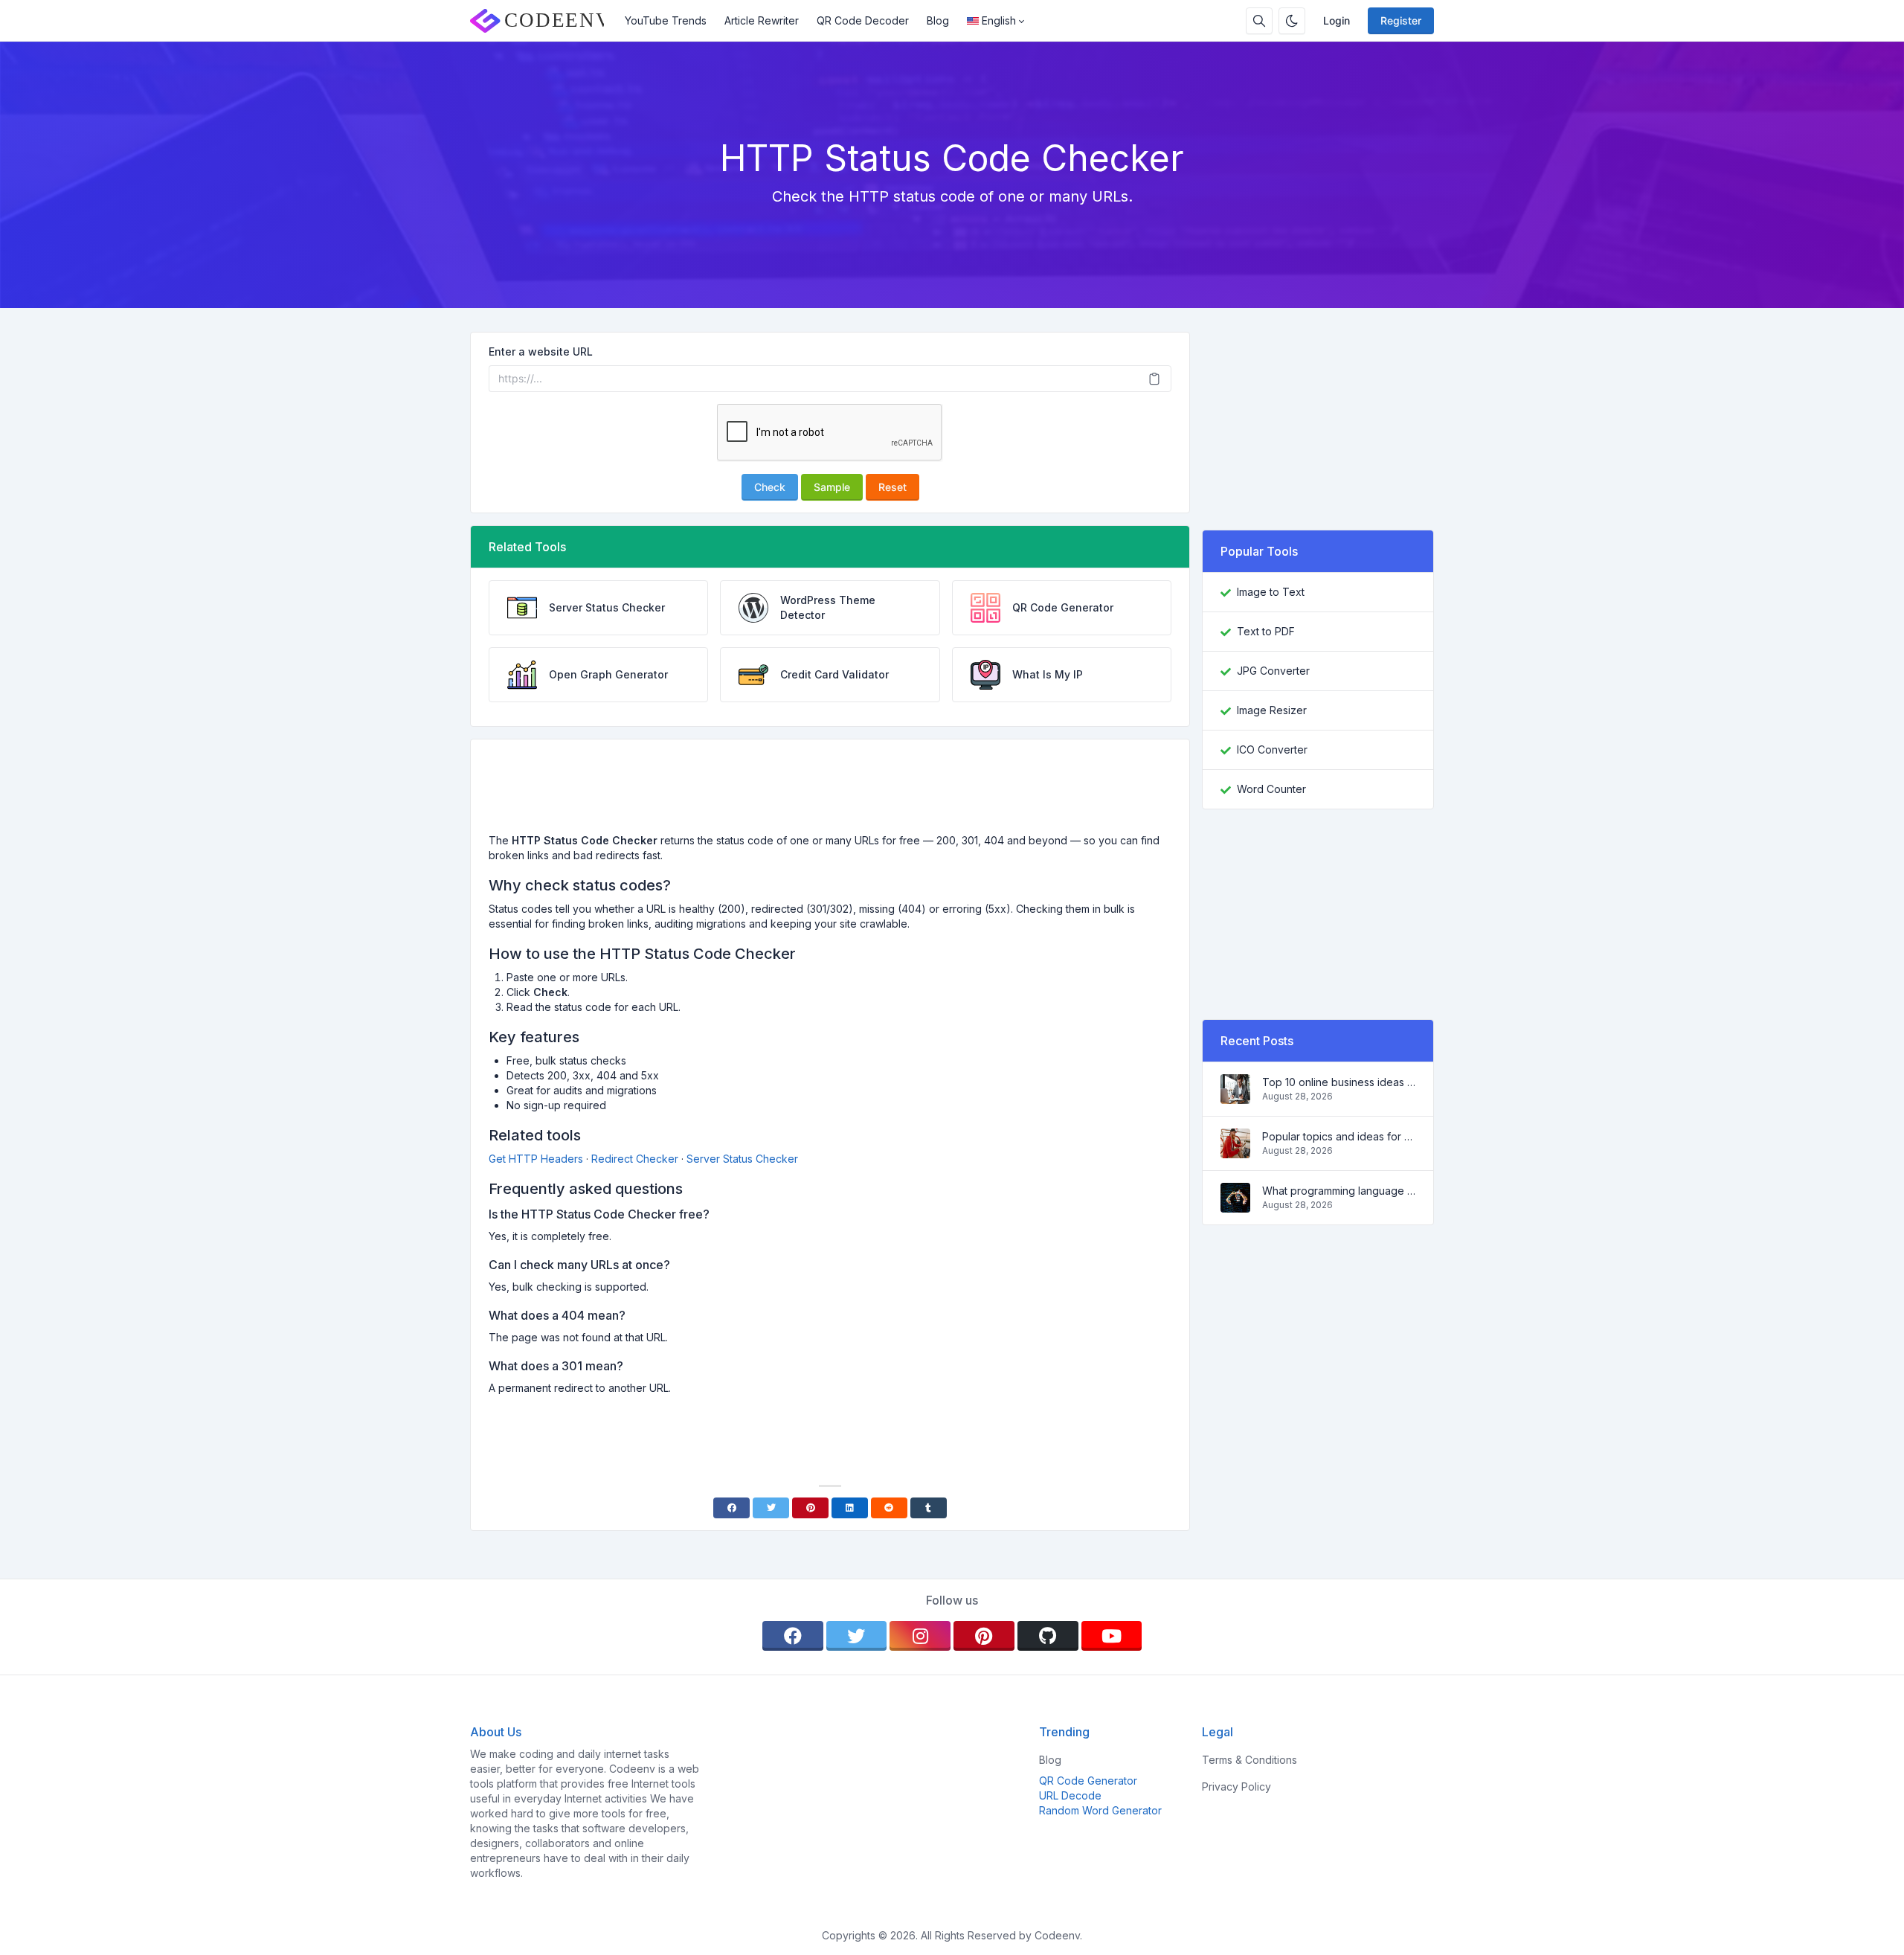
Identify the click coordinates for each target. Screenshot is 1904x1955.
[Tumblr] (929, 1508)
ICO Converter (1272, 749)
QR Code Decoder (863, 20)
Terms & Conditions (1249, 1760)
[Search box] (1259, 21)
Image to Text (1271, 592)
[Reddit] (889, 1508)
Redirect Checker (635, 1159)
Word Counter (1271, 789)
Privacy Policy (1236, 1787)
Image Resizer (1272, 710)
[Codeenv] (543, 21)
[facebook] (793, 1636)
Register (1401, 20)
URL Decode (1070, 1795)
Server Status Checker (742, 1159)
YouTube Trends (666, 20)
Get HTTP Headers (536, 1159)
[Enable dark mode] (1292, 21)
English (999, 20)
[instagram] (920, 1636)
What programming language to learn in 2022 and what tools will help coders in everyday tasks (1339, 1191)
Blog (938, 20)
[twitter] (857, 1636)
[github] (1048, 1636)
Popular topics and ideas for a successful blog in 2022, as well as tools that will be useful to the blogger (1339, 1136)
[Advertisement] (830, 792)
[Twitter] (771, 1508)
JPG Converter (1273, 671)
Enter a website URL (541, 351)
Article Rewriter (762, 20)
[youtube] (1112, 1636)
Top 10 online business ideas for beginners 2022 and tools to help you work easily (1339, 1082)
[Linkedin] (850, 1508)
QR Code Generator (1088, 1781)
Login (1337, 20)
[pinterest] (984, 1636)
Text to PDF (1266, 631)
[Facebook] (731, 1508)
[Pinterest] (810, 1508)
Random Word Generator (1100, 1810)
